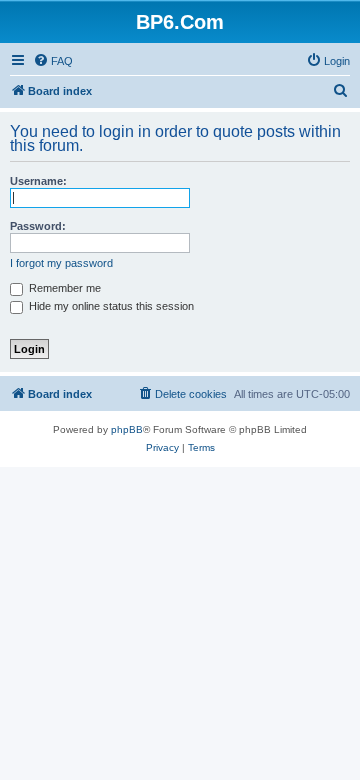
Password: (38, 226)
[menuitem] (53, 61)
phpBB (127, 429)
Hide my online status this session (110, 306)
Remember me (63, 288)
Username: (38, 181)
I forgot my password (61, 263)
